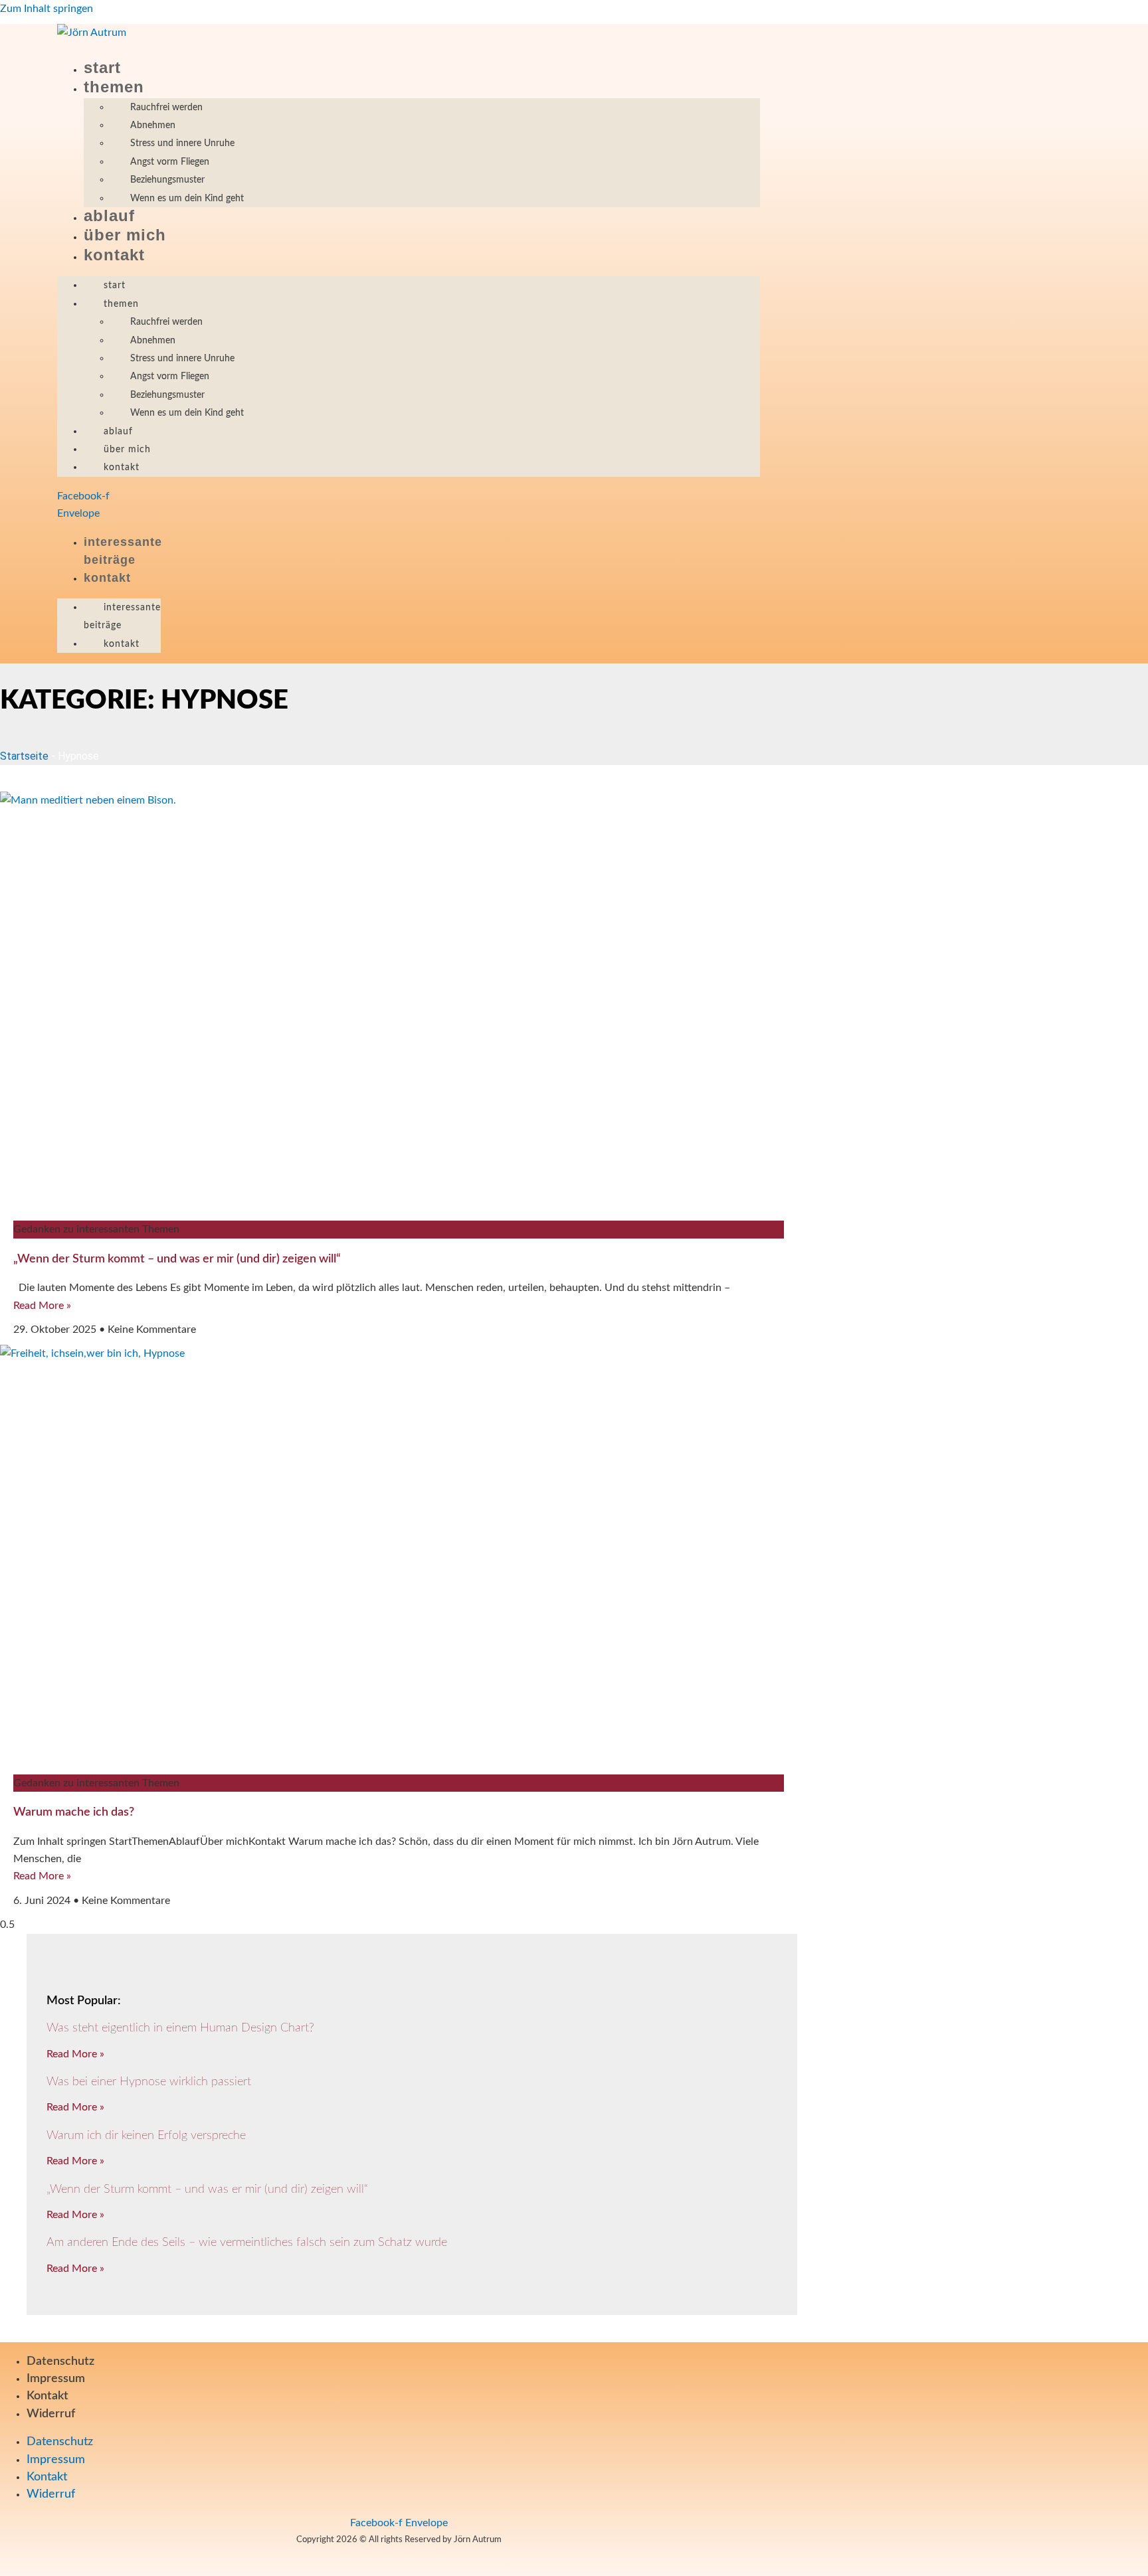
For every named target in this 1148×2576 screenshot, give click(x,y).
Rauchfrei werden (166, 108)
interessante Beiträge (122, 617)
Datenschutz (60, 2361)
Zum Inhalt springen (47, 9)
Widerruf (51, 2414)
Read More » (42, 1306)
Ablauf (109, 215)
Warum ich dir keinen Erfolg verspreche (146, 2136)
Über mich (125, 235)
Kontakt (114, 255)
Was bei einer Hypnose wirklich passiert (149, 2082)
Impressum (56, 2379)
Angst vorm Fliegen (170, 162)
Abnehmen (153, 126)
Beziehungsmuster (167, 180)
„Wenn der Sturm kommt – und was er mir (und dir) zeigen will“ (177, 1259)
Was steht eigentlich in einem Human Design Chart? (180, 2028)
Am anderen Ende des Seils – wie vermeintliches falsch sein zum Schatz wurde (247, 2243)
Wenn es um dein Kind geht (187, 199)
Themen (114, 87)
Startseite (24, 756)
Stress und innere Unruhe (182, 143)
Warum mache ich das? (74, 1812)
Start (102, 67)
